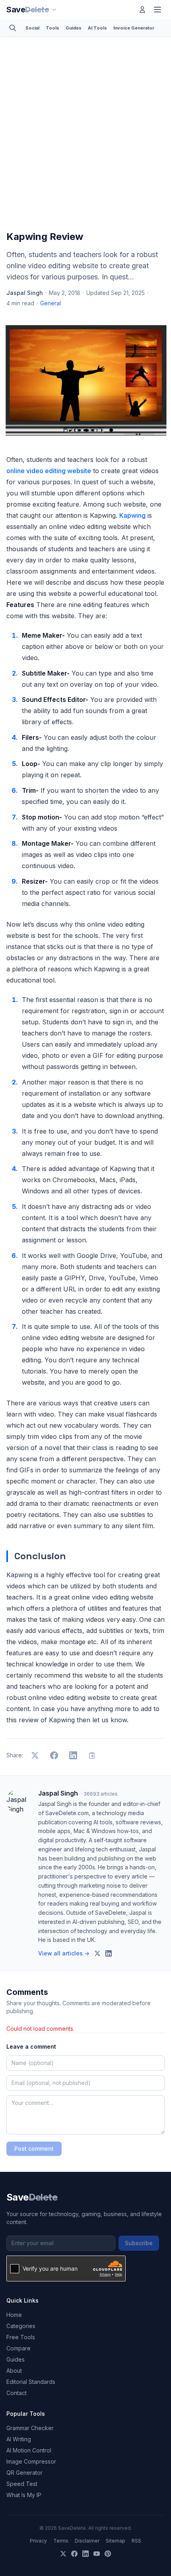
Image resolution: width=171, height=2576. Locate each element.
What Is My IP (24, 2495)
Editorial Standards (31, 2382)
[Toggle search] (13, 28)
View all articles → (64, 1953)
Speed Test (22, 2484)
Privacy (38, 2541)
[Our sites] (54, 10)
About (14, 2371)
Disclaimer (87, 2541)
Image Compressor (31, 2461)
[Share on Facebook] (54, 1755)
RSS (136, 2541)
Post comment (34, 2149)
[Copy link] (92, 1755)
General (51, 303)
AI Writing (19, 2439)
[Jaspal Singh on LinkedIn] (109, 1953)
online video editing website (49, 471)
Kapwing (132, 515)
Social (32, 28)
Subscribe (139, 2243)
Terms (61, 2541)
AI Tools (97, 28)
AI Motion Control (29, 2450)
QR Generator (24, 2473)
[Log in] (142, 10)
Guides (74, 28)
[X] (63, 2554)
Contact (17, 2393)
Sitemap (116, 2541)
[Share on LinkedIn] (73, 1755)
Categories (21, 2326)
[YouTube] (97, 2554)
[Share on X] (35, 1755)
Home (14, 2315)
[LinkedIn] (85, 2554)
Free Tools (21, 2337)
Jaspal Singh (25, 293)
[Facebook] (74, 2554)
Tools (52, 28)
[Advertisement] (85, 136)
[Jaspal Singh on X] (97, 1953)
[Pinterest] (108, 2554)
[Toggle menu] (157, 10)
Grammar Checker (30, 2428)
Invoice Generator (134, 28)
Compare (18, 2348)
